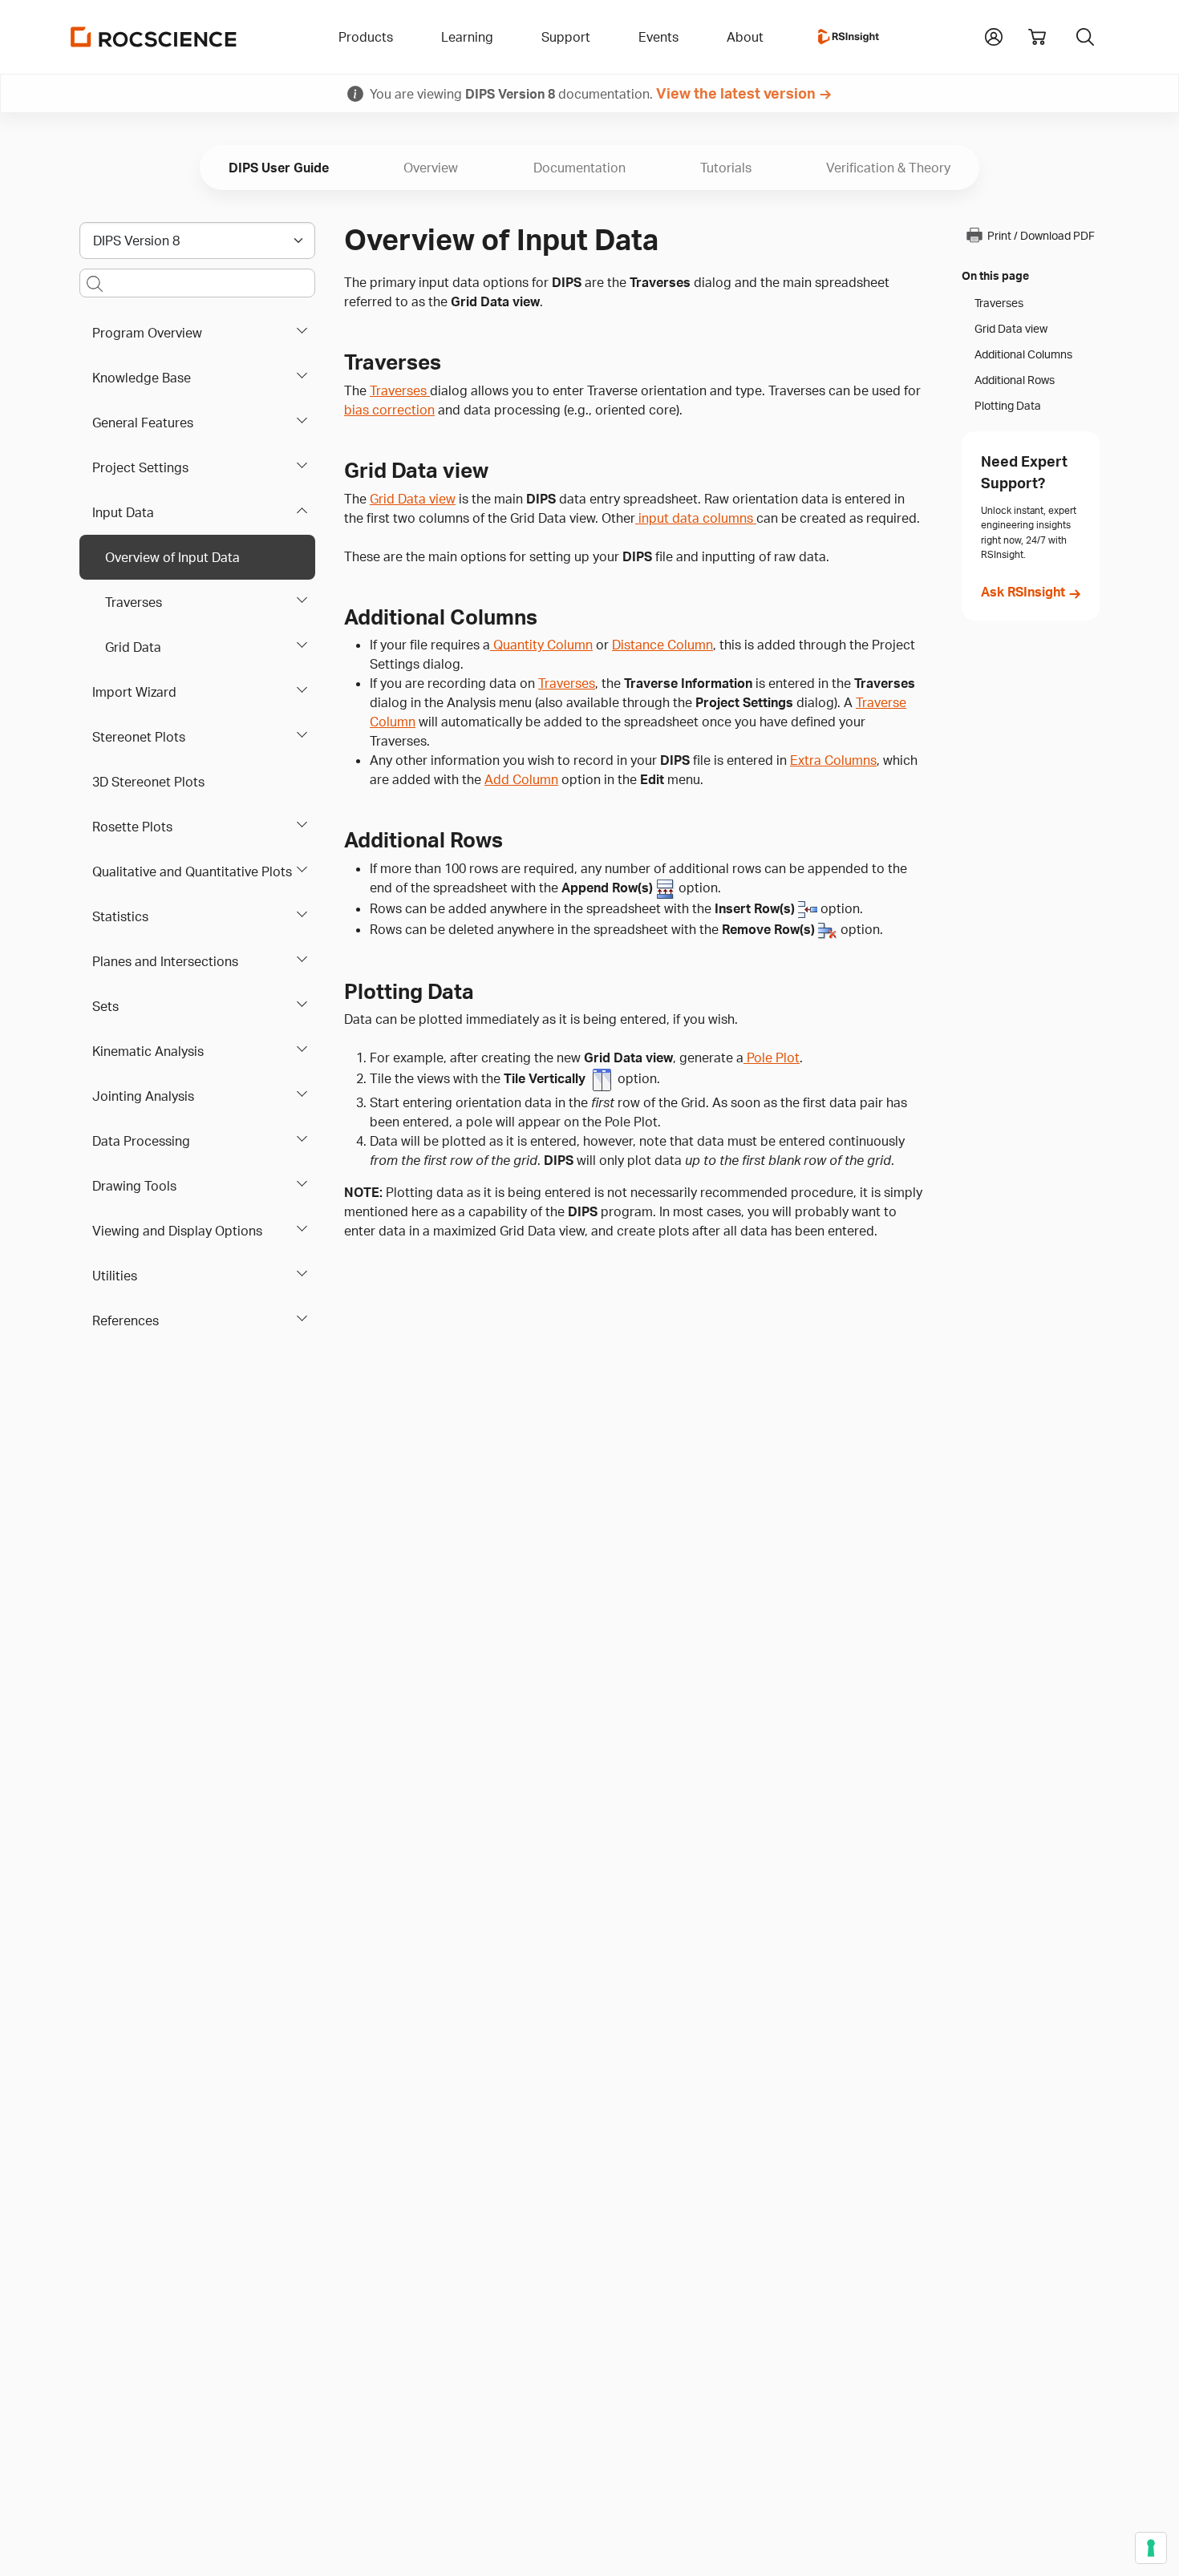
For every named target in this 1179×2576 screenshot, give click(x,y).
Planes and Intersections (165, 961)
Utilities (115, 1276)
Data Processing (141, 1141)
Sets (105, 1006)
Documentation (579, 168)
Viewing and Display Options (177, 1231)
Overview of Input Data (172, 557)
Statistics (120, 916)
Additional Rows (1015, 380)
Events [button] (658, 37)
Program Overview (147, 333)
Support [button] (566, 37)
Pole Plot (772, 1057)
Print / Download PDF (1041, 235)
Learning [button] (467, 37)
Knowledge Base (142, 378)
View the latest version (736, 93)
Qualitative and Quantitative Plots (192, 871)
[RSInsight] (849, 37)
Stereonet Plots (139, 737)
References (126, 1320)
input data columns (696, 518)
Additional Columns (1023, 354)
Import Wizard (134, 692)
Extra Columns (833, 760)
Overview (431, 168)
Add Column (521, 779)
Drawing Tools (134, 1186)
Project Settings (140, 467)
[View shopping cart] (1037, 37)
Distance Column (662, 645)
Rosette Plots (132, 827)
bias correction (389, 410)
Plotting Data (1008, 406)
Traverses (134, 602)
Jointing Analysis (143, 1096)
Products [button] (366, 37)
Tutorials (726, 168)
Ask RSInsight (1023, 592)
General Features (143, 423)
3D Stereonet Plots (148, 782)
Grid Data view (413, 499)
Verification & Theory (888, 168)
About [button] (745, 37)
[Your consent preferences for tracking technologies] (1151, 2548)
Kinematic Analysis (148, 1051)
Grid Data (133, 647)
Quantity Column (541, 645)
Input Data (123, 512)
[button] (994, 35)
